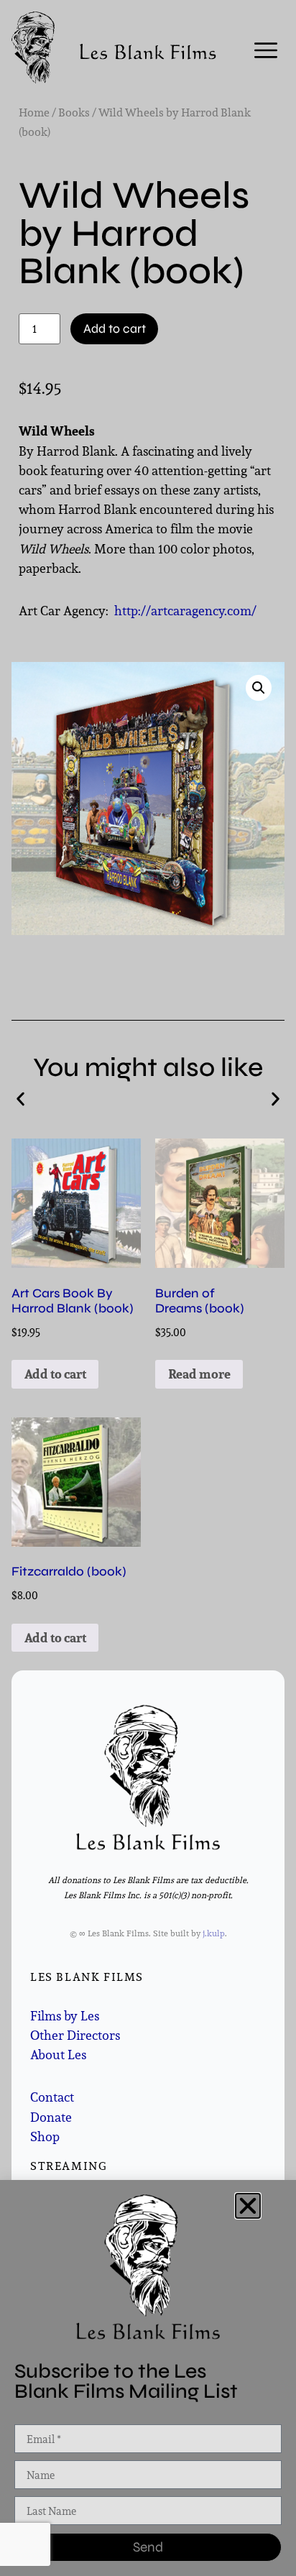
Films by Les (65, 2016)
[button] (259, 688)
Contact (52, 2097)
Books (74, 112)
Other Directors (75, 2035)
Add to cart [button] (55, 1374)
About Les (58, 2055)
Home (34, 112)
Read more (199, 1374)
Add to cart (115, 329)
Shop (45, 2136)
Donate (51, 2117)
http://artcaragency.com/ (185, 611)
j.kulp (214, 1933)
